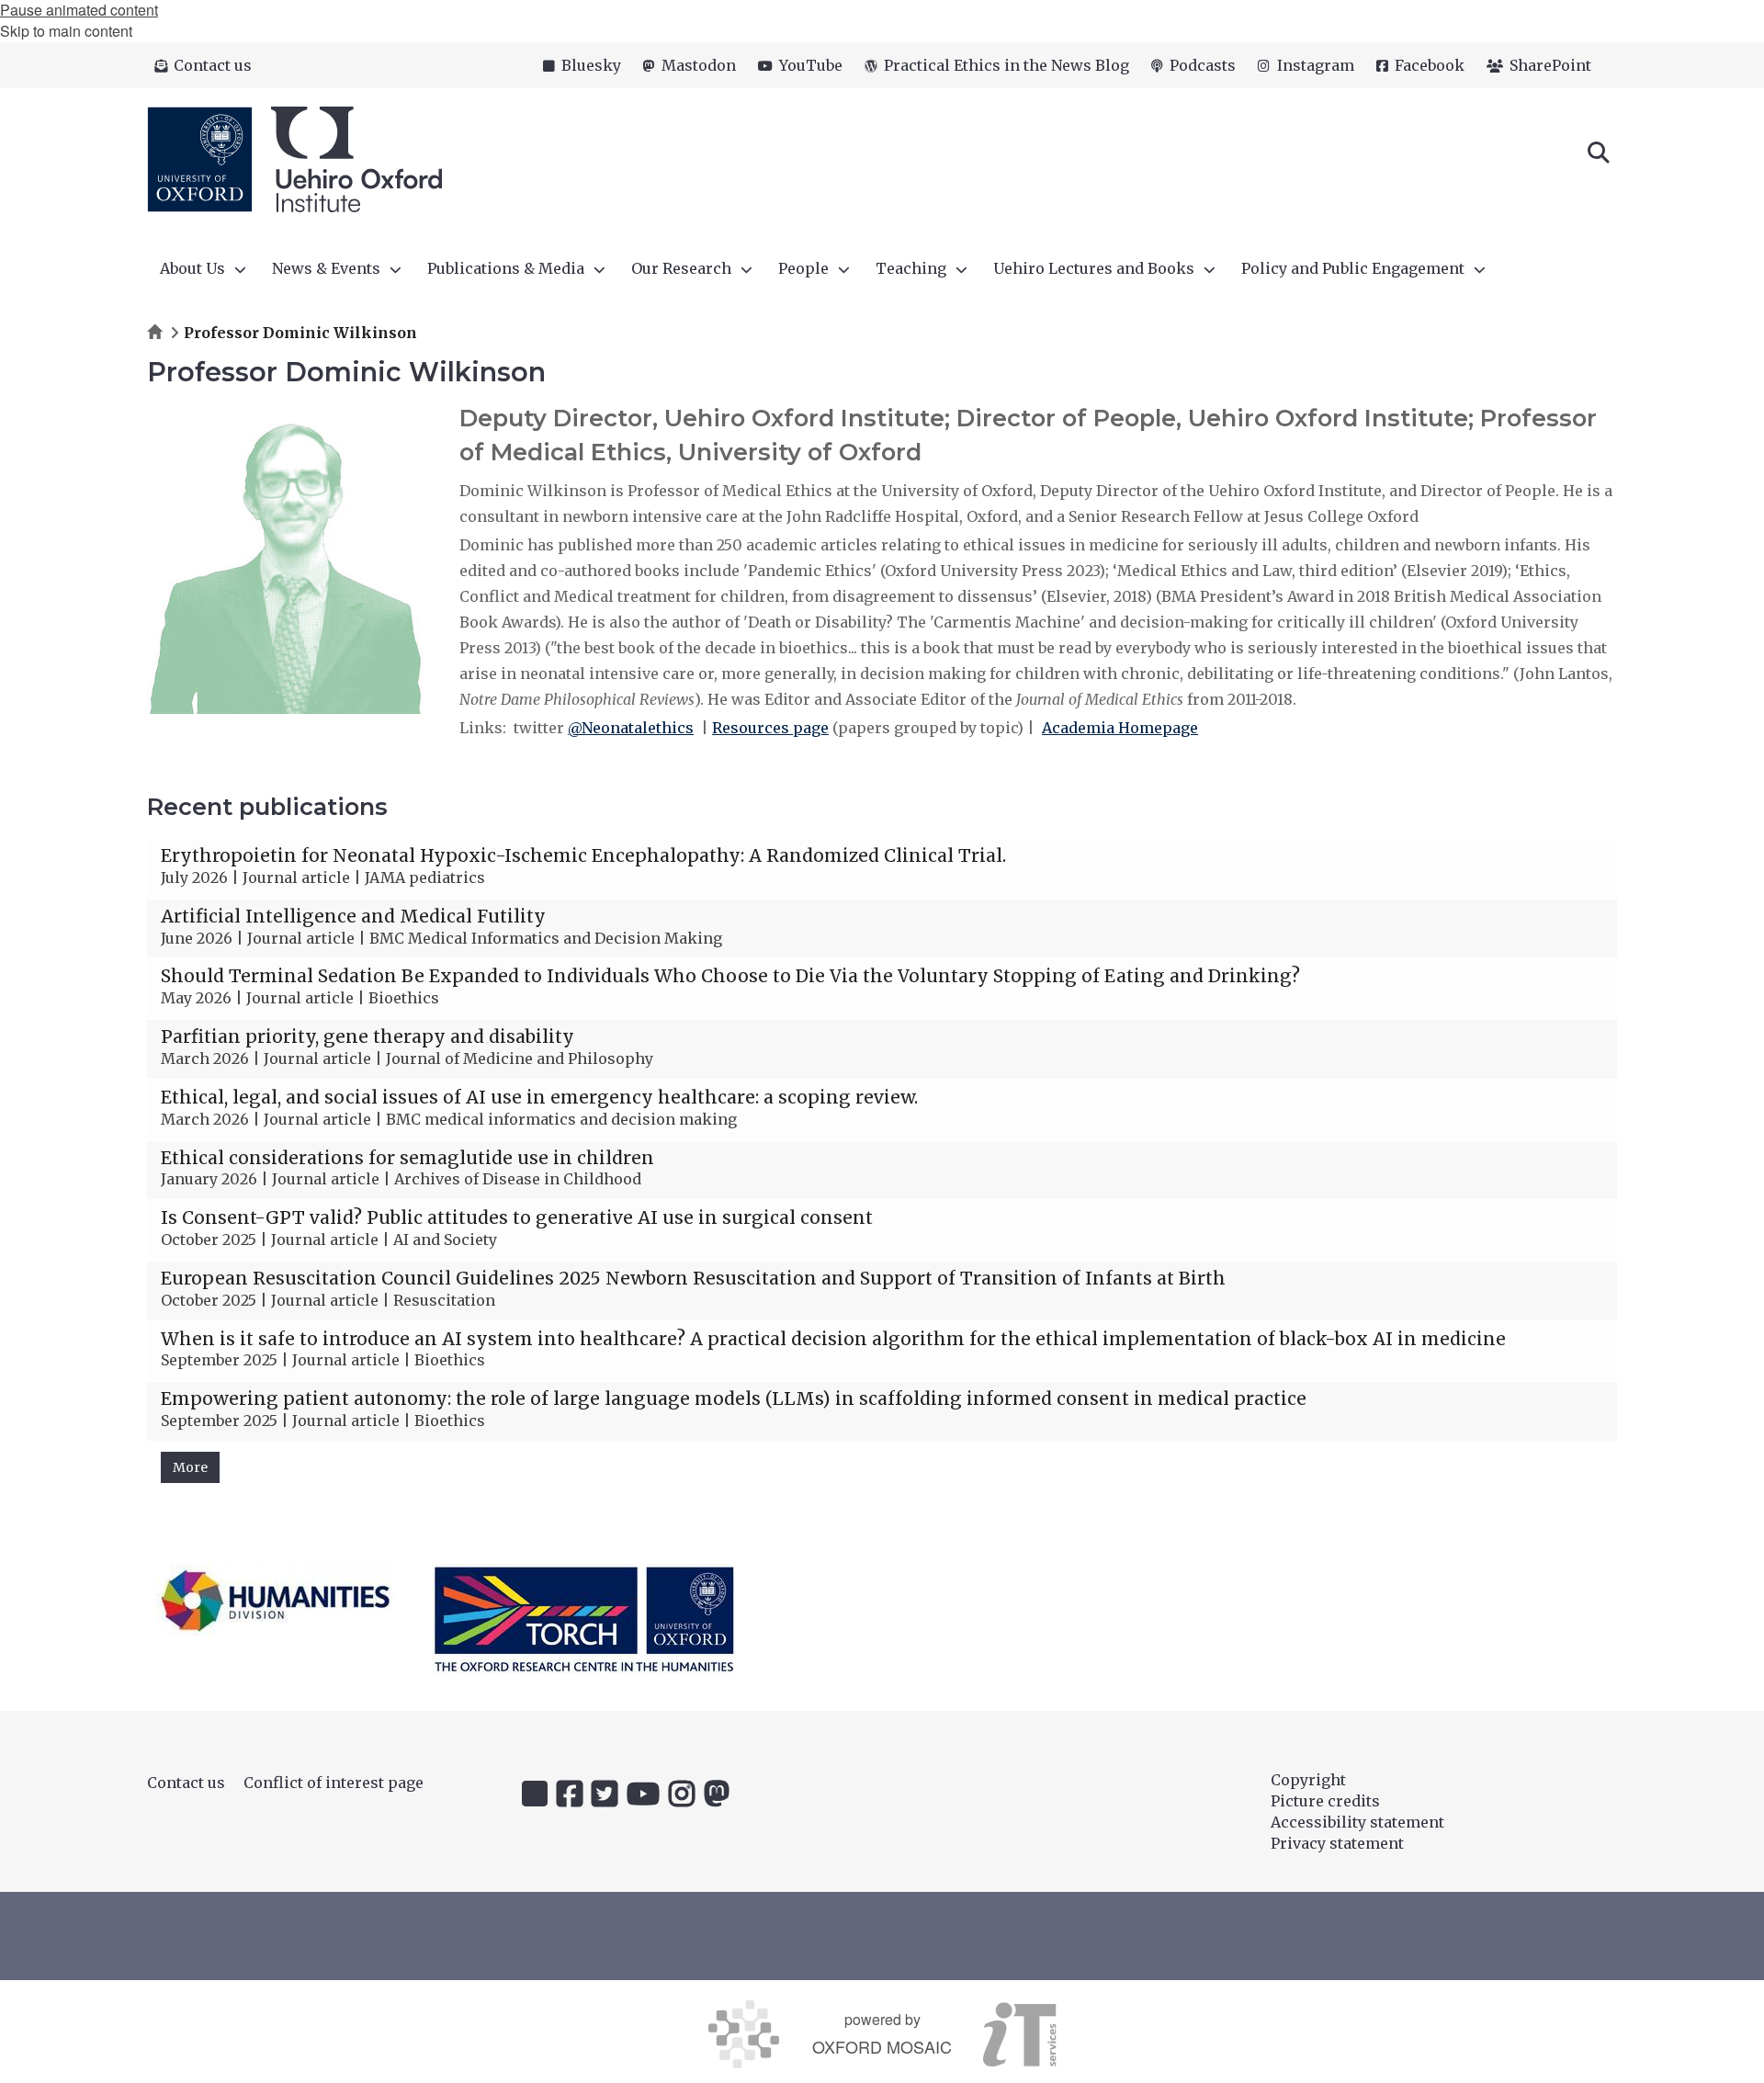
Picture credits (1325, 1801)
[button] (1599, 151)
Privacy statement (1337, 1843)
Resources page (770, 728)
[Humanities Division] (276, 1600)
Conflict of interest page (334, 1783)
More (190, 1467)
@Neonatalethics (631, 728)
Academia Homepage (1120, 728)
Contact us (186, 1783)
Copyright (1308, 1780)
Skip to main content (66, 31)
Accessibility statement (1357, 1822)
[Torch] (584, 1619)
